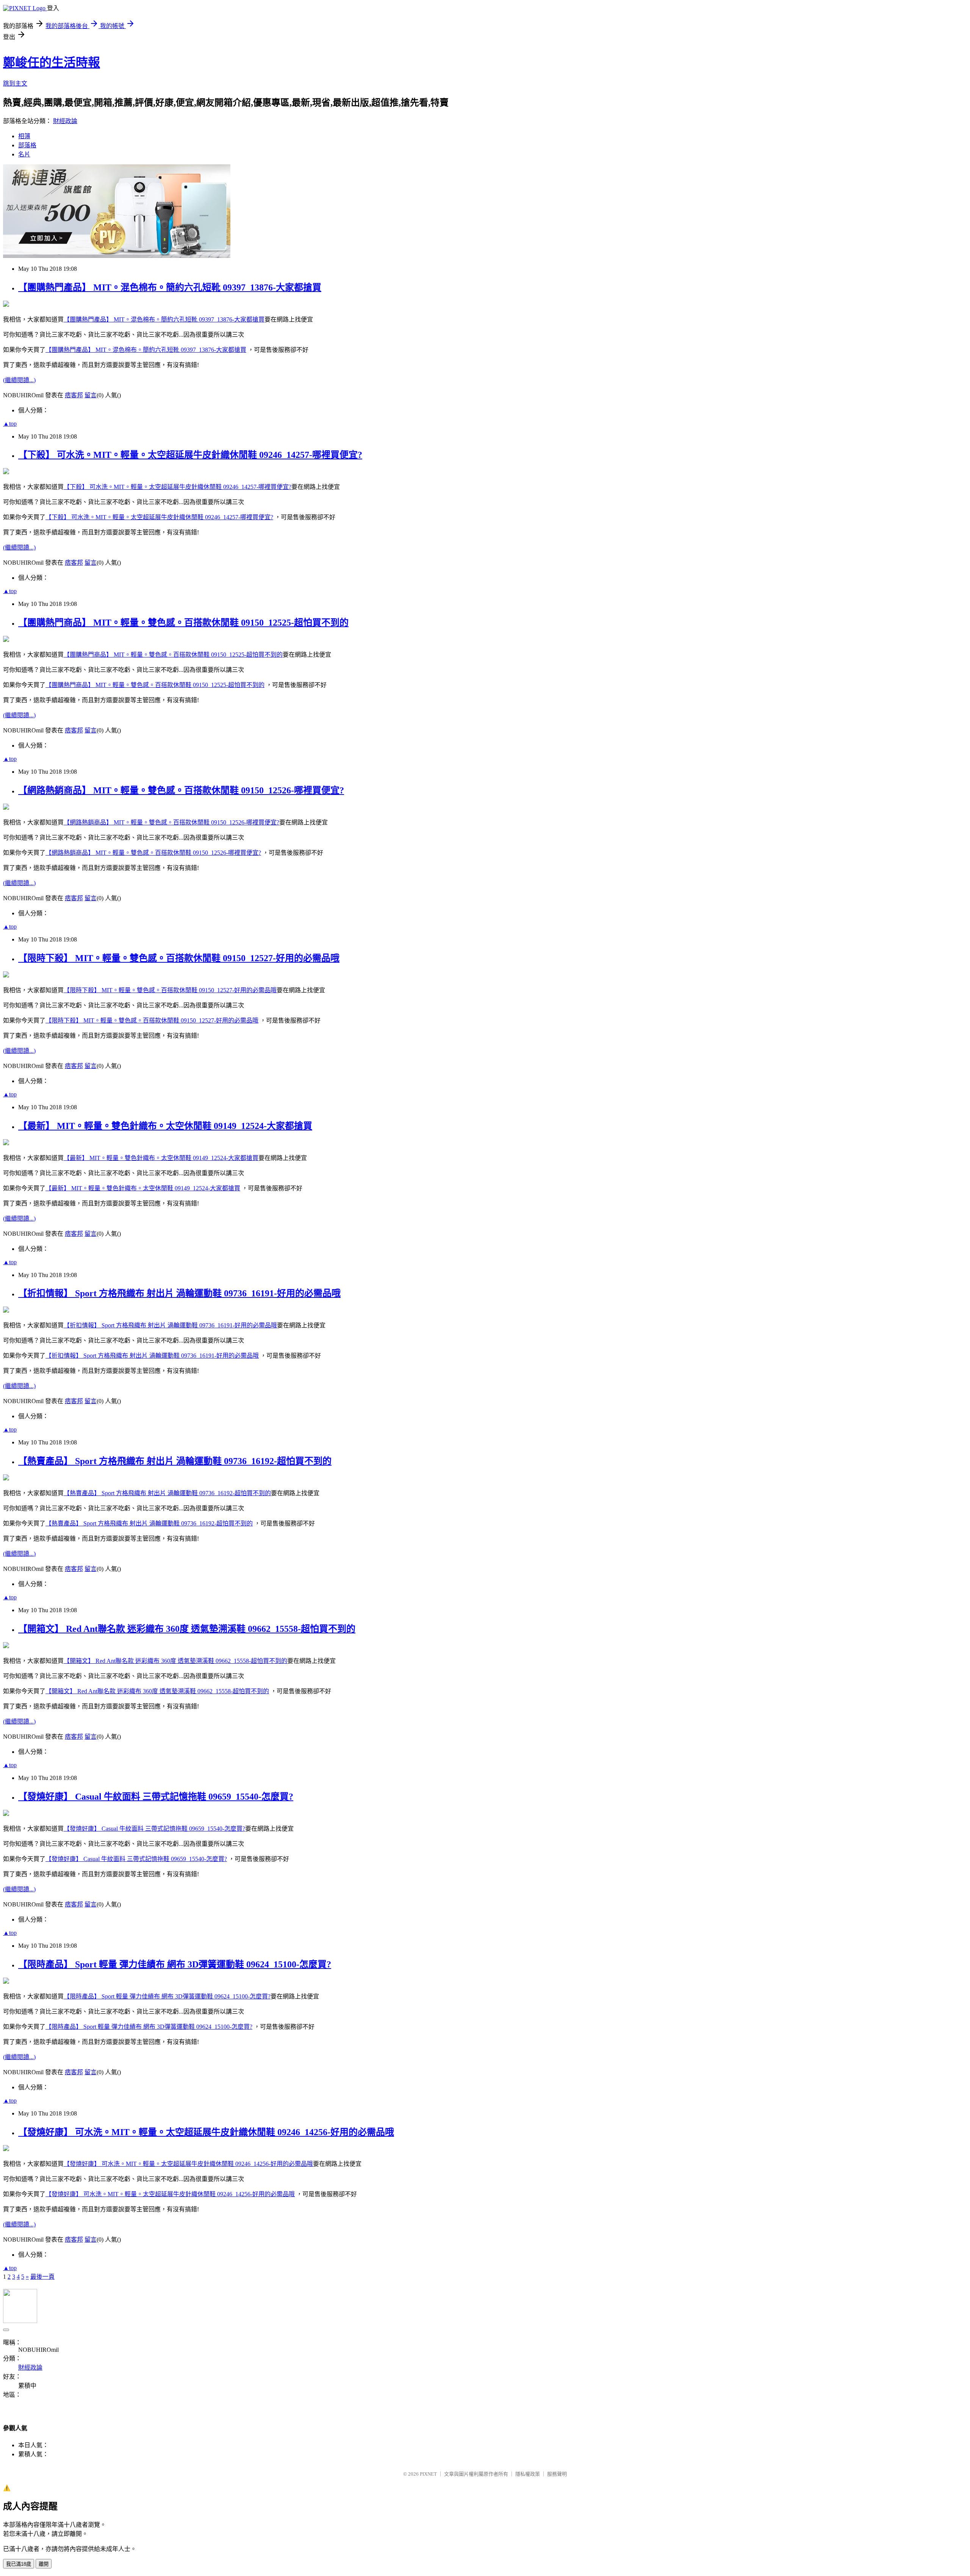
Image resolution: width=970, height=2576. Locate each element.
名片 (24, 154)
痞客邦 (74, 395)
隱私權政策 (528, 2474)
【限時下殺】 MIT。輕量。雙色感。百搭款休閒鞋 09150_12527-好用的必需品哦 (179, 958)
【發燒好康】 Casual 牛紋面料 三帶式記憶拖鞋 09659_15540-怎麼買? (156, 1797)
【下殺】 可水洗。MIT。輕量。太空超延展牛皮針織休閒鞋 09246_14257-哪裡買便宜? (190, 455)
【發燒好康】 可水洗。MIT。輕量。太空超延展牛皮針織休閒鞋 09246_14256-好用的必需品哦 (206, 2132)
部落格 (27, 145)
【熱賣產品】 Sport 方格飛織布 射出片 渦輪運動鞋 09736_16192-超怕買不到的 (175, 1461)
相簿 (24, 136)
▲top (10, 424)
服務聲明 (557, 2474)
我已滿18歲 (19, 2564)
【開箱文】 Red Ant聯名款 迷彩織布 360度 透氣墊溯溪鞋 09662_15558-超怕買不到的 (187, 1629)
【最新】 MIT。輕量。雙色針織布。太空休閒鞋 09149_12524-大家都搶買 (165, 1126)
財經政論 (65, 121)
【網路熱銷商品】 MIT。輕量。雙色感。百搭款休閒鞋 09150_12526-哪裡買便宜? (181, 790)
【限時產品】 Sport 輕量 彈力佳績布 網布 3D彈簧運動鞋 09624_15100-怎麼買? (175, 1964)
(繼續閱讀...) (19, 380)
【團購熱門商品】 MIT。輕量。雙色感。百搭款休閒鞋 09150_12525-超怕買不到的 (183, 623)
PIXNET (428, 2474)
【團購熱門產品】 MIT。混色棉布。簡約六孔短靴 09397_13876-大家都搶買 (170, 287)
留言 (91, 395)
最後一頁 (42, 2277)
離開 (44, 2564)
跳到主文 (15, 84)
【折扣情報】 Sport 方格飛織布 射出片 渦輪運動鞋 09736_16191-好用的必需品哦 (179, 1293)
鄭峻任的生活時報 (52, 62)
